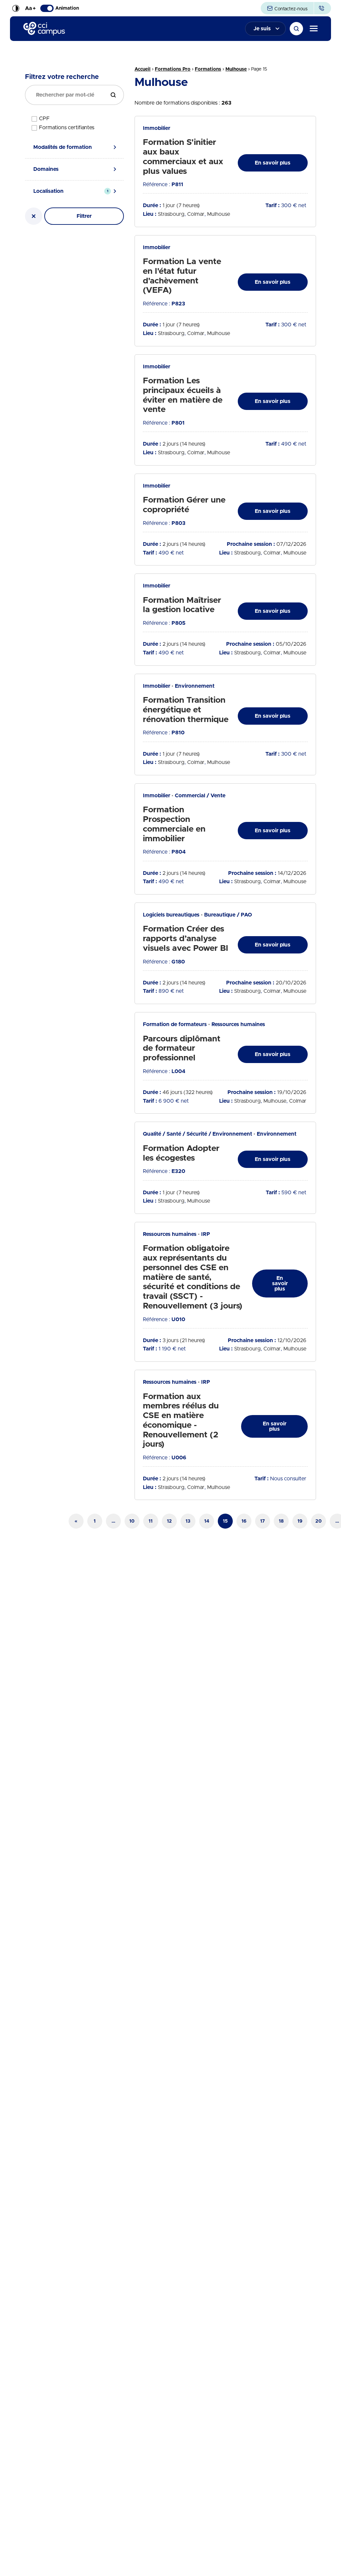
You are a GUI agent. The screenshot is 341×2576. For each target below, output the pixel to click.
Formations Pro (173, 69)
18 (281, 1521)
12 (169, 1521)
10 (132, 1521)
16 (244, 1521)
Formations (208, 69)
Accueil (143, 69)
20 (319, 1521)
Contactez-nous (290, 9)
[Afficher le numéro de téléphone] (323, 8)
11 (151, 1521)
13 (188, 1521)
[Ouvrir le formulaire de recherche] (296, 29)
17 (262, 1521)
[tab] (74, 147)
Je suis (262, 29)
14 (207, 1521)
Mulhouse (236, 69)
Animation (67, 8)
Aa (30, 8)
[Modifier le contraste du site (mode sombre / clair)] (16, 8)
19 (300, 1521)
